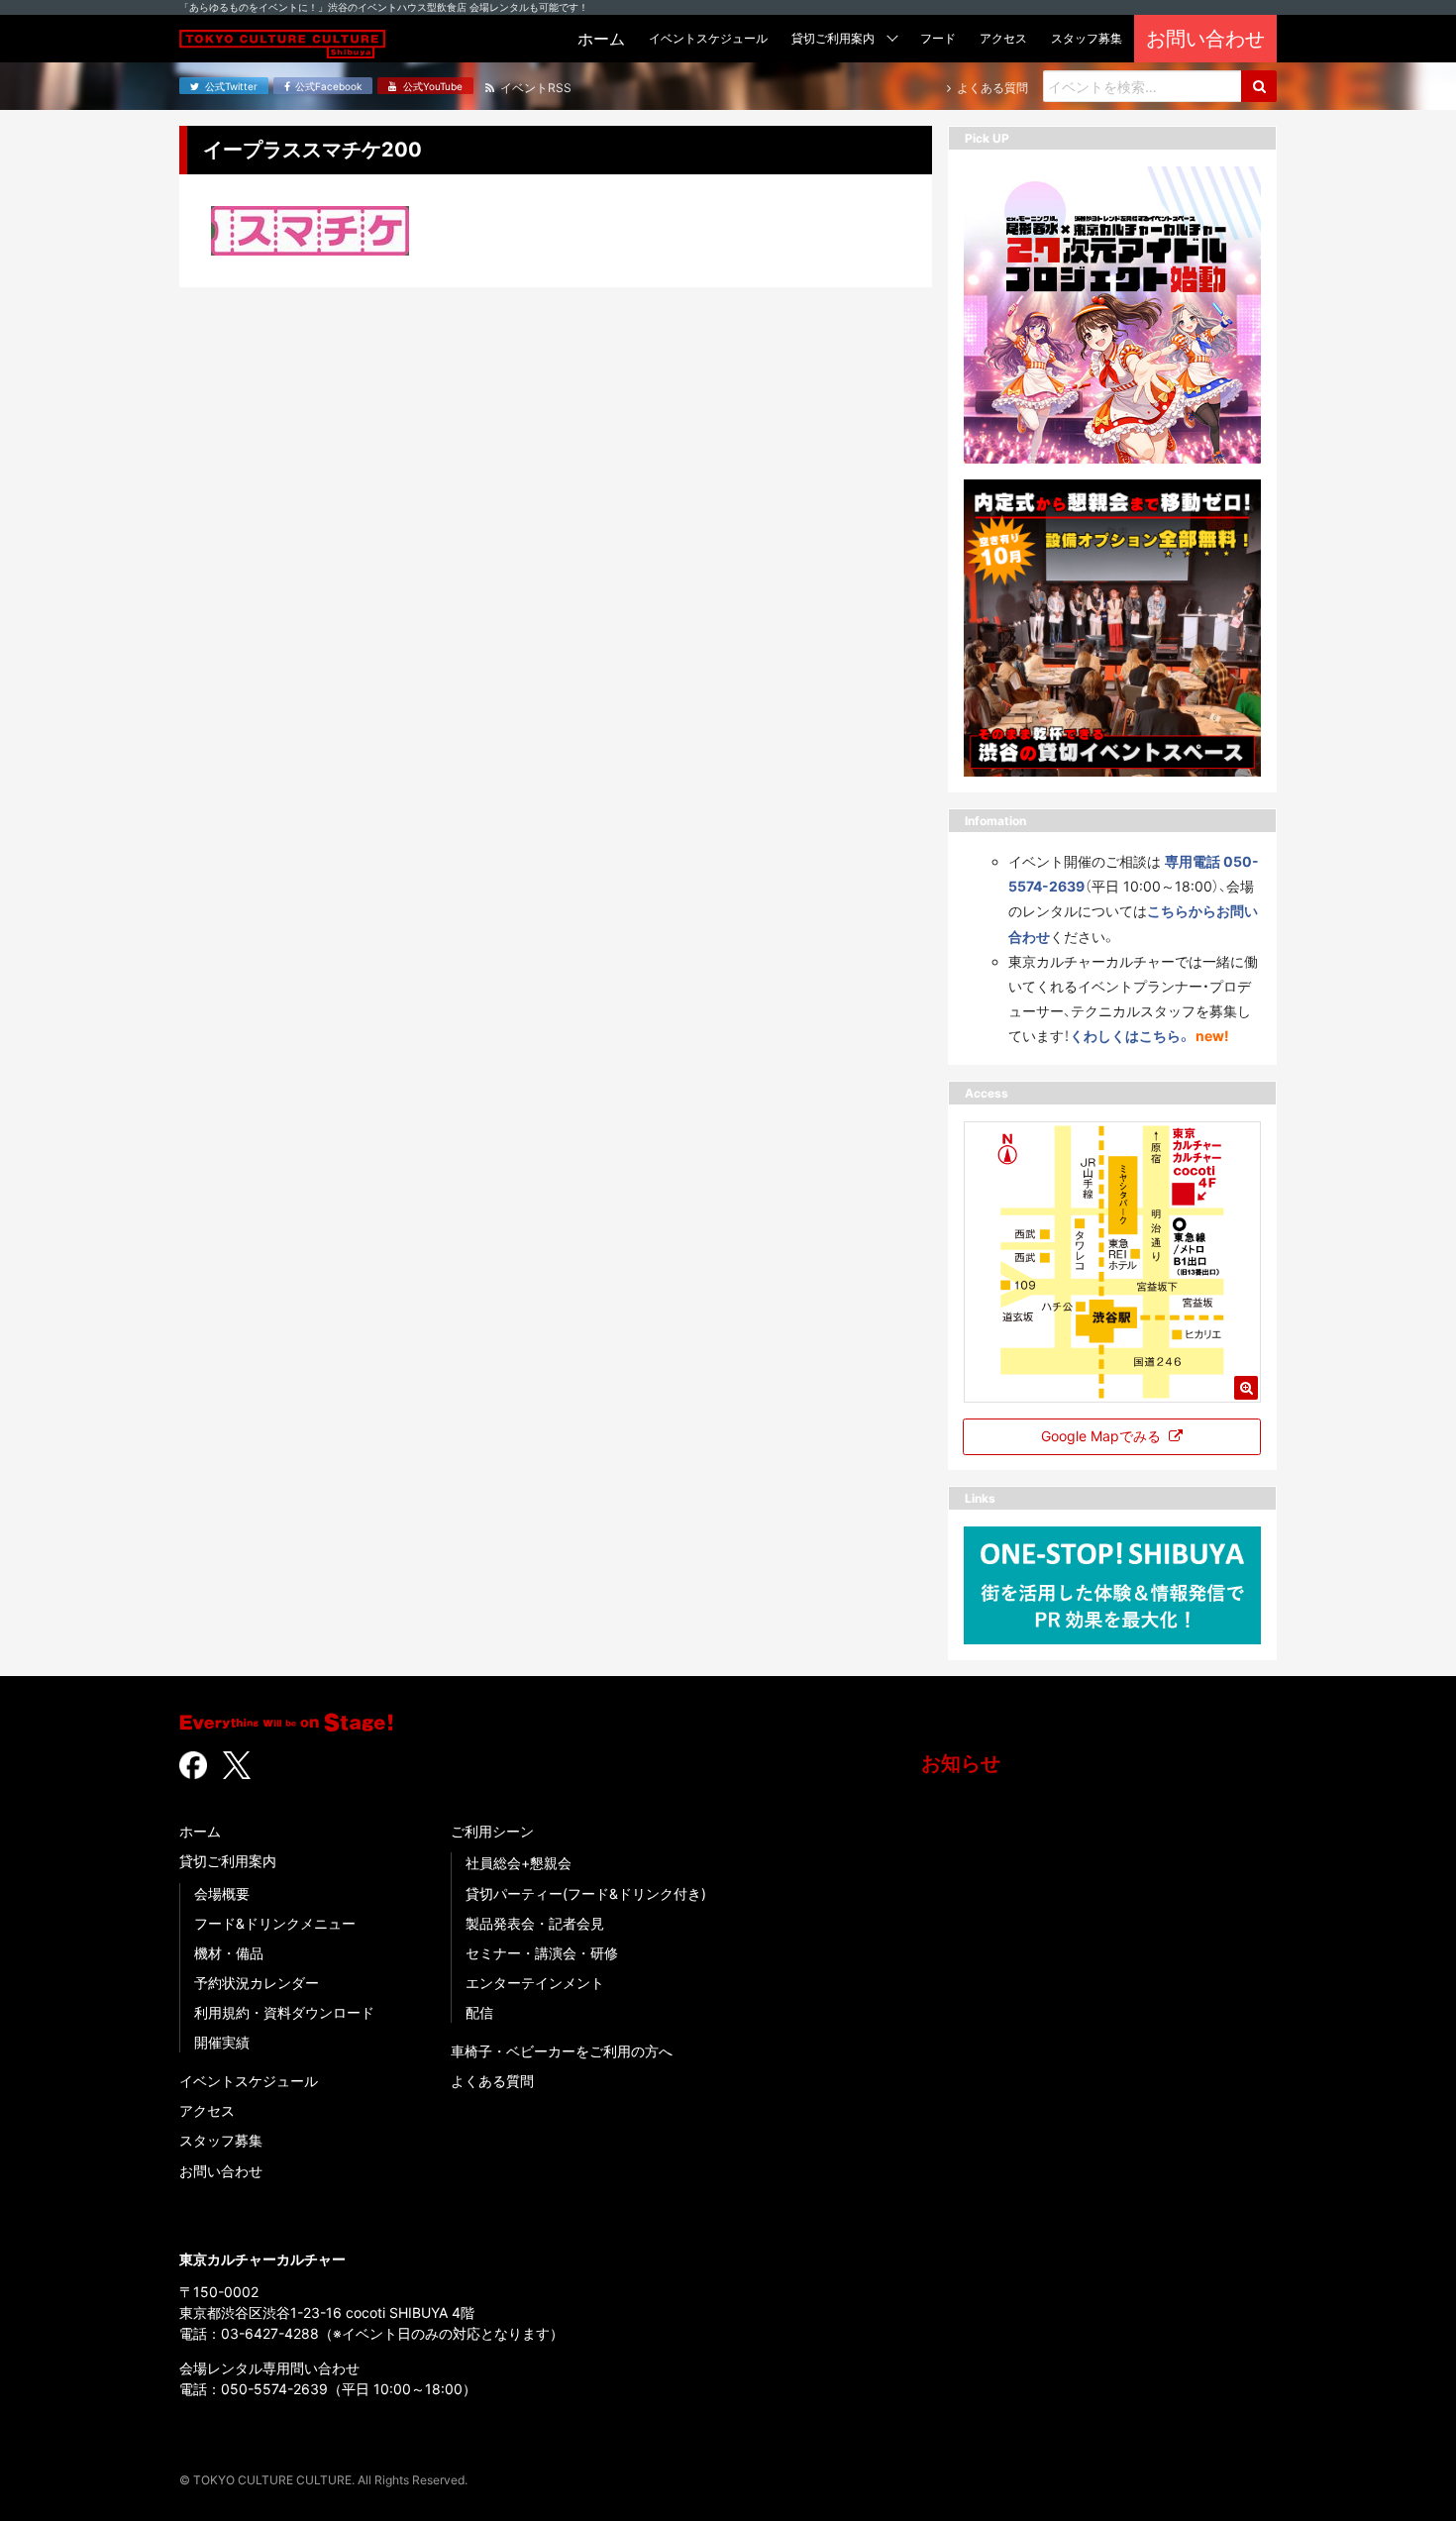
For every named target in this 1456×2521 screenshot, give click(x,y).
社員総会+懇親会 (519, 1863)
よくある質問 (492, 2081)
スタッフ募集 (221, 2140)
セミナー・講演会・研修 (542, 1953)
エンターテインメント (535, 1983)
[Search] (1259, 86)
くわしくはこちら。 (1131, 1036)
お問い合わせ (221, 2171)
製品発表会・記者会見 (535, 1923)
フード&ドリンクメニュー (275, 1923)
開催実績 (222, 2042)
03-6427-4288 (270, 2333)
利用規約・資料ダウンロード (284, 2012)
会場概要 (222, 1893)
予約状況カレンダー (257, 1983)
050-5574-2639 (274, 2389)
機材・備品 (229, 1953)
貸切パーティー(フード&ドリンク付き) (586, 1893)
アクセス (207, 2110)
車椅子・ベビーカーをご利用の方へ (562, 2051)
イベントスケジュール (249, 2081)
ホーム (200, 1831)
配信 (479, 2012)
